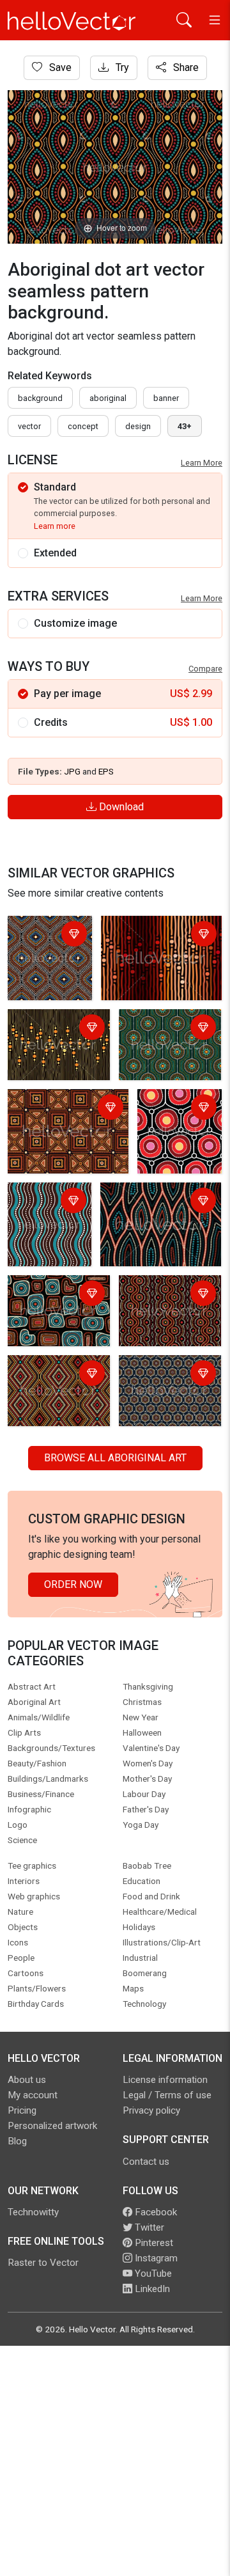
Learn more (55, 526)
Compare (205, 669)
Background (40, 398)
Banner (166, 398)
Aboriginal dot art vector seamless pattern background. (43, 958)
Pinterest (153, 2243)
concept (83, 426)
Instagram (155, 2258)
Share (185, 67)
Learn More (202, 463)
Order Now (73, 1584)
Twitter (148, 2227)
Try (121, 67)
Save (59, 67)
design (138, 426)
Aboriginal (108, 398)
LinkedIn (151, 2289)
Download (120, 807)
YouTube (152, 2274)
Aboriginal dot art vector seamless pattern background (55, 1302)
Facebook (155, 2212)
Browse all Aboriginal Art (115, 1458)
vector (29, 426)
